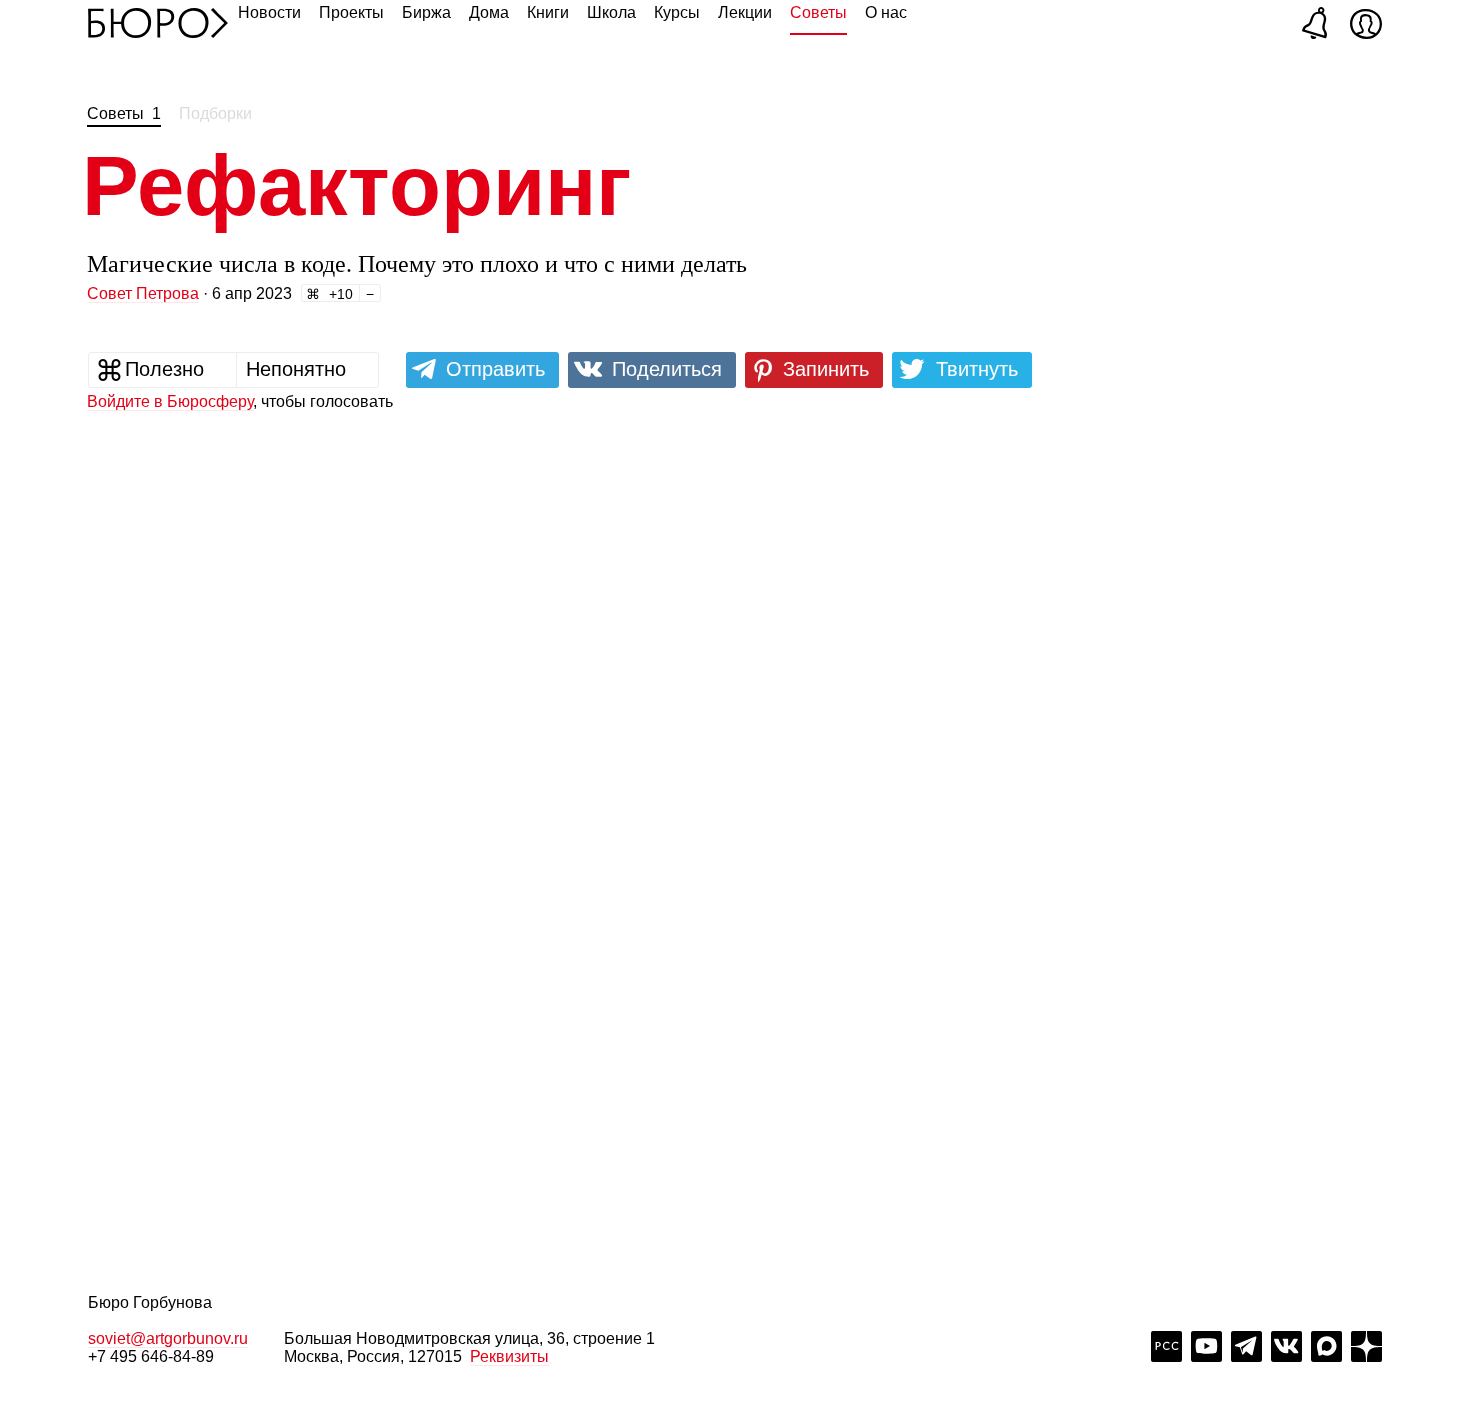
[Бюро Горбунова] (158, 22)
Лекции (745, 12)
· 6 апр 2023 (189, 293)
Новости (269, 12)
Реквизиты (509, 1356)
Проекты (351, 12)
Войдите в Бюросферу (170, 401)
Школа (611, 12)
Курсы (677, 12)
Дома (489, 12)
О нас (886, 12)
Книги (548, 12)
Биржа (426, 12)
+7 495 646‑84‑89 (151, 1356)
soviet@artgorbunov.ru (168, 1338)
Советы (818, 12)
